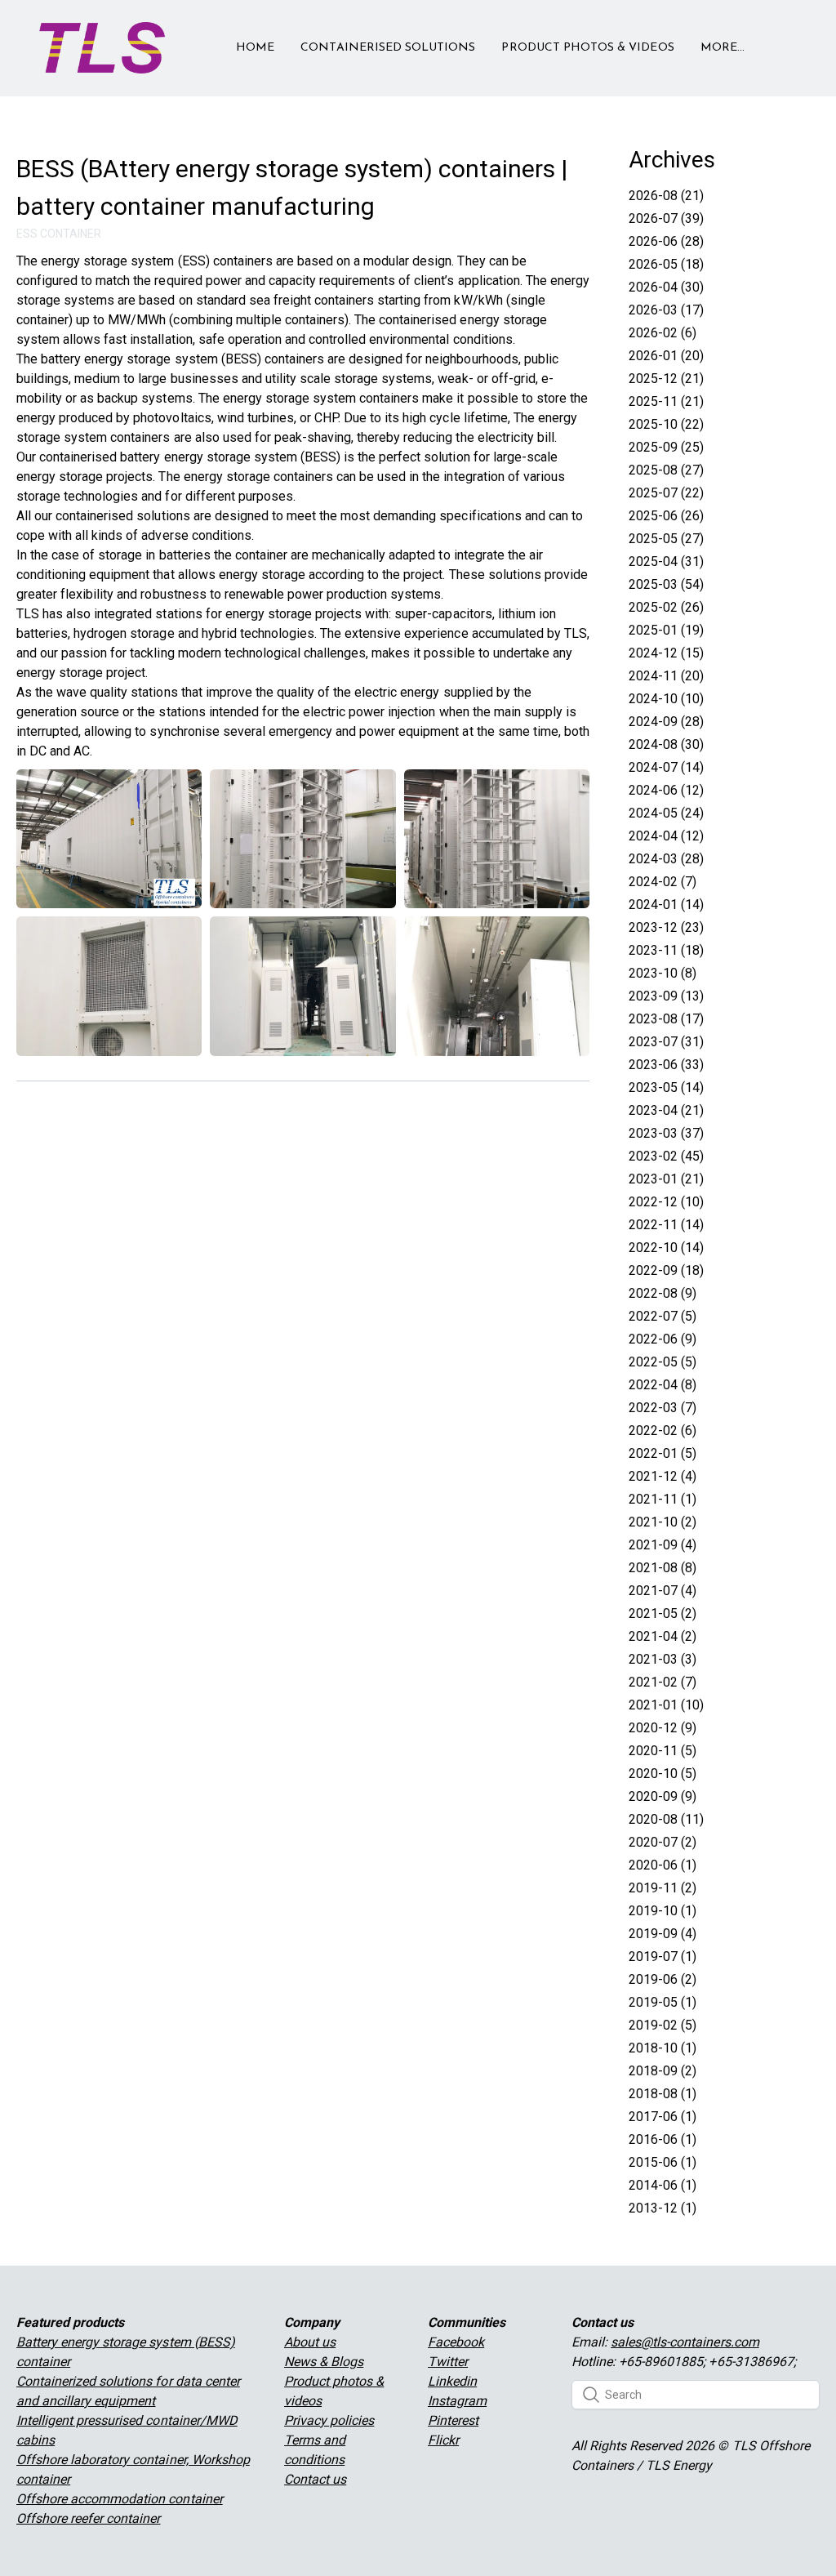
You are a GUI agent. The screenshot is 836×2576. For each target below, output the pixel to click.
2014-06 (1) (663, 2185)
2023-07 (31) (666, 1042)
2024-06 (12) (666, 790)
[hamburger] (185, 38)
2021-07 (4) (663, 1591)
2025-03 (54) (666, 584)
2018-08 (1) (663, 2094)
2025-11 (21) (666, 401)
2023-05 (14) (666, 1087)
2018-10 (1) (663, 2048)
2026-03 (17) (666, 310)
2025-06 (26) (666, 516)
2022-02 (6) (663, 1431)
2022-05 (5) (663, 1362)
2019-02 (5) (663, 2025)
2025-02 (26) (666, 607)
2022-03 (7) (663, 1408)
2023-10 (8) (663, 973)
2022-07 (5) (663, 1316)
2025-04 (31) (666, 562)
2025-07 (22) (666, 493)
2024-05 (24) (666, 813)
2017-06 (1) (663, 2117)
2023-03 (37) (666, 1133)
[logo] (102, 48)
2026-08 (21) (666, 196)
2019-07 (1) (663, 1957)
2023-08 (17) (666, 1019)
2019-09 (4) (663, 1934)
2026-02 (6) (663, 333)
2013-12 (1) (663, 2208)
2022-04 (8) (663, 1385)
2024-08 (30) (666, 744)
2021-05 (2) (663, 1613)
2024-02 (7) (663, 882)
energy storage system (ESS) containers (157, 261)
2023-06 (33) (666, 1065)
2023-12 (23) (666, 927)
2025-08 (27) (666, 470)
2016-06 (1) (663, 2139)
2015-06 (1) (663, 2162)
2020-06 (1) (663, 1865)
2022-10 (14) (666, 1248)
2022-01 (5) (663, 1453)
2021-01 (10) (666, 1705)
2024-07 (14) (666, 767)
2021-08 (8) (663, 1568)
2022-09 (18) (666, 1270)
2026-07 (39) (666, 218)
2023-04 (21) (666, 1110)
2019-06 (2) (663, 1979)
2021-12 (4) (663, 1476)
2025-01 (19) (666, 630)
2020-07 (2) (663, 1842)
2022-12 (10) (666, 1202)
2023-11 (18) (666, 950)
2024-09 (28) (666, 722)
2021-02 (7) (663, 1682)
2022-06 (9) (663, 1339)
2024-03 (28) (666, 859)
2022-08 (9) (663, 1293)
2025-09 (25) (666, 447)
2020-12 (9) (663, 1728)
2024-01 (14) (666, 905)
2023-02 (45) (666, 1156)
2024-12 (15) (666, 653)
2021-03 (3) (663, 1659)
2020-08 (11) (666, 1819)
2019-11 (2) (663, 1888)
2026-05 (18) (666, 264)
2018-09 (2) (663, 2071)
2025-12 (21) (666, 379)
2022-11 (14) (666, 1225)
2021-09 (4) (663, 1545)
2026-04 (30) (666, 287)
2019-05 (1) (663, 2002)
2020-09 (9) (663, 1796)
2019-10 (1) (663, 1911)
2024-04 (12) (666, 836)
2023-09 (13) (666, 996)
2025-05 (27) (666, 539)
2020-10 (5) (663, 1774)
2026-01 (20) (666, 356)
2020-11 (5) (663, 1751)
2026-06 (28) (666, 241)
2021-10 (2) (663, 1522)
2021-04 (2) (663, 1636)
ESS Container (59, 234)
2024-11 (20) (666, 676)
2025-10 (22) (666, 424)
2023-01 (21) (666, 1179)
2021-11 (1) (663, 1499)
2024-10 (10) (666, 699)
